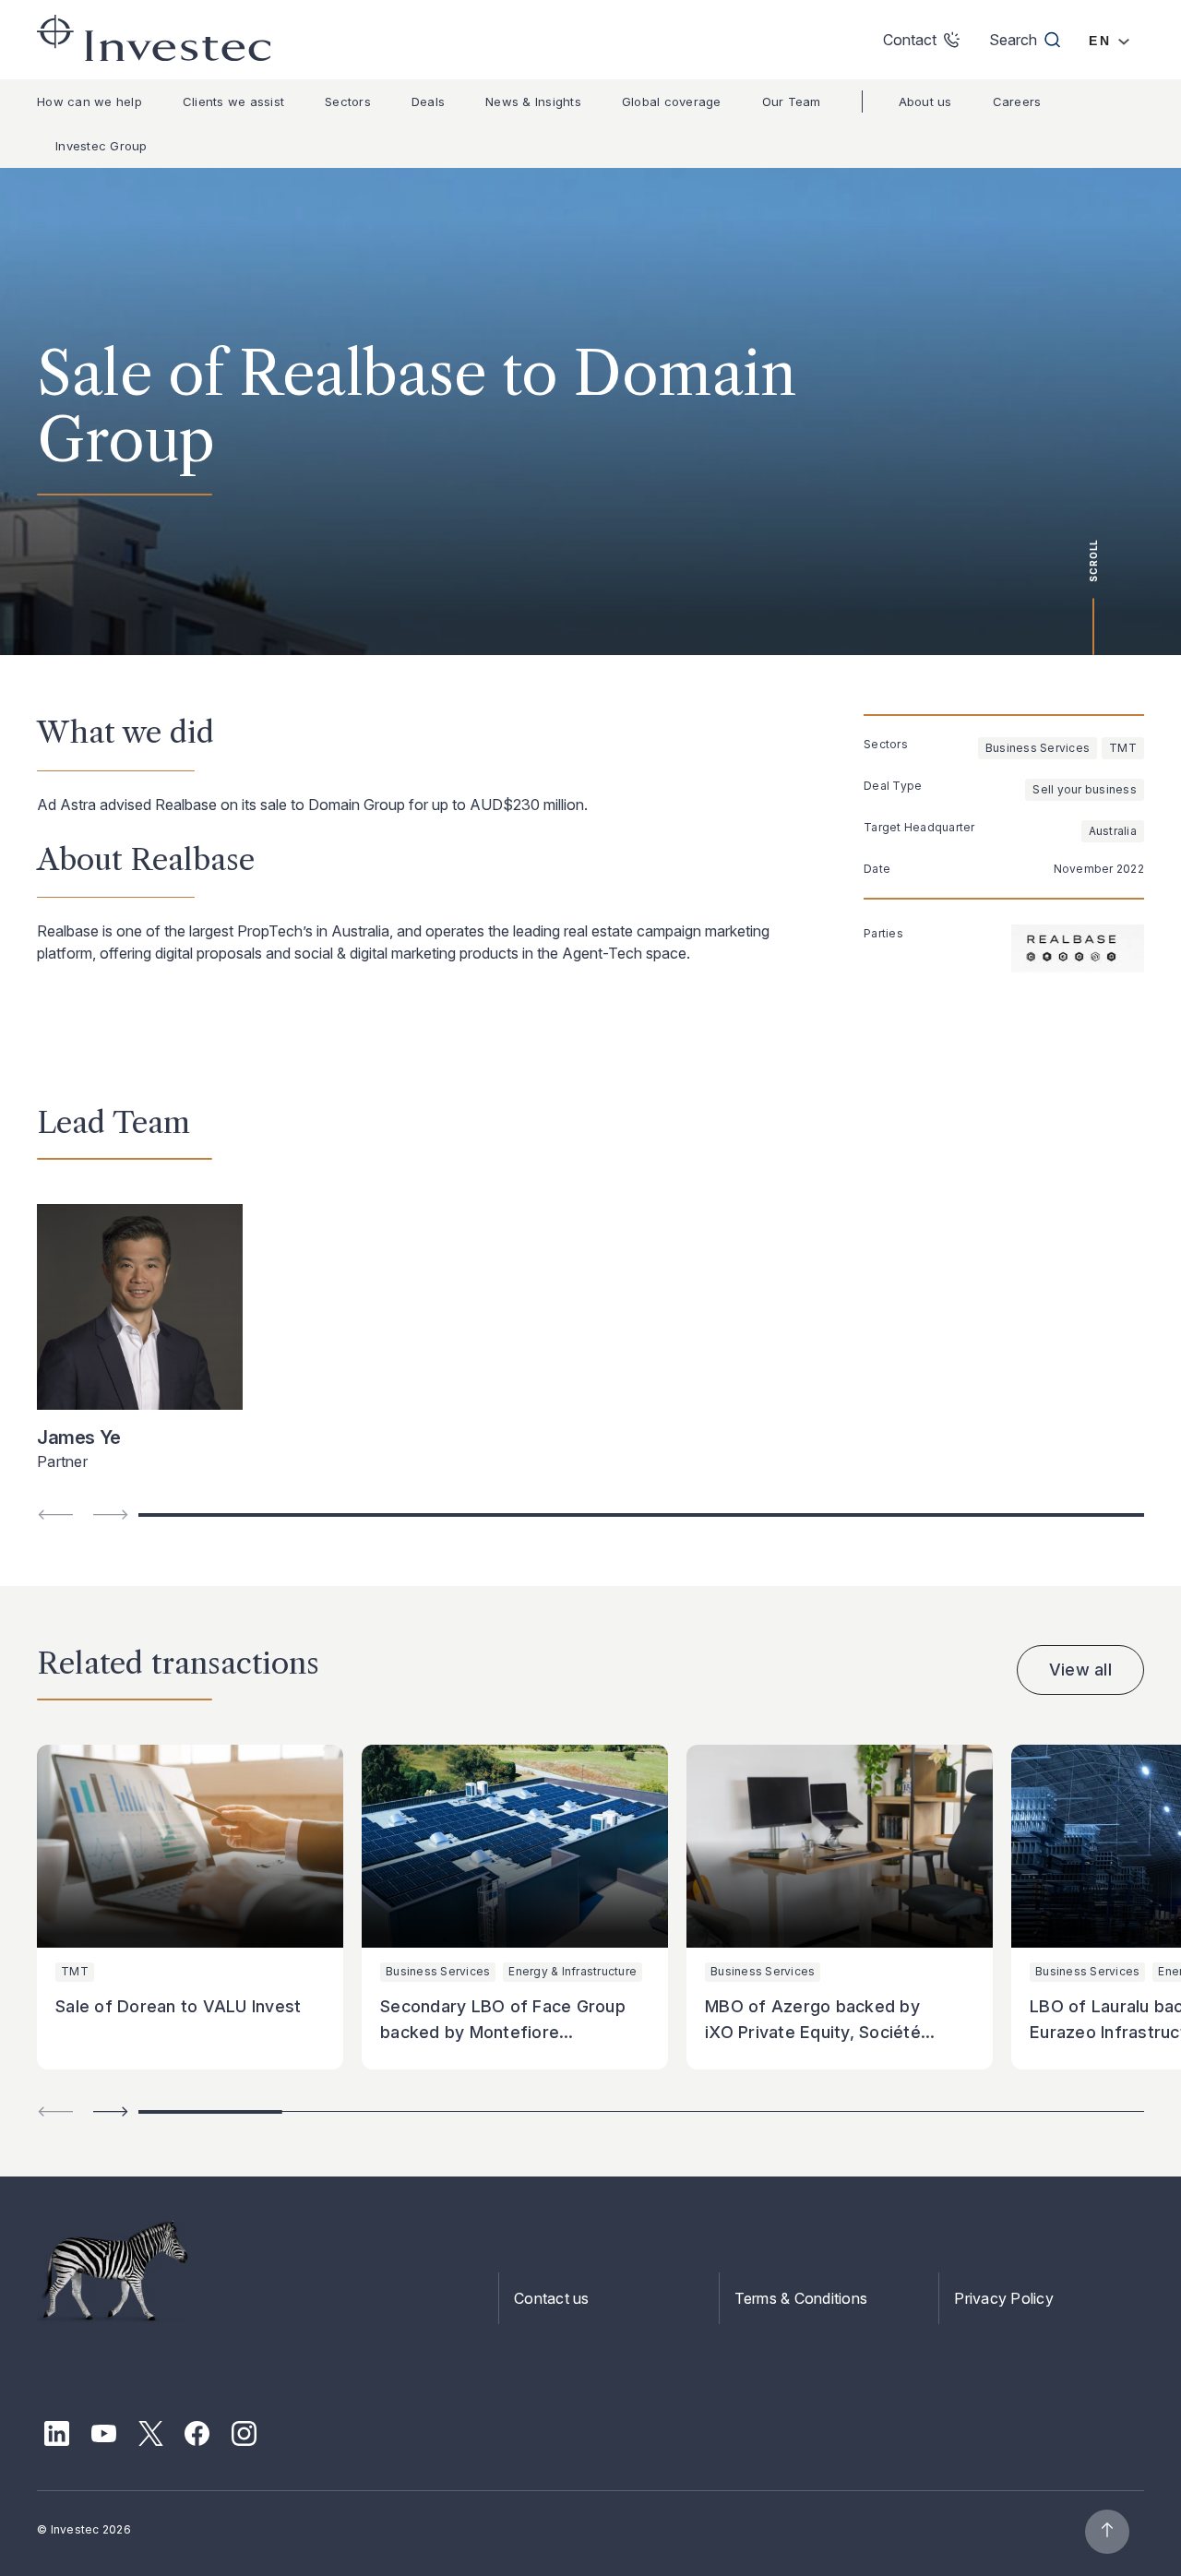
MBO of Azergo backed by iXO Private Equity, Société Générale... (813, 2032)
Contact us (552, 2298)
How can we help (89, 101)
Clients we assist (233, 101)
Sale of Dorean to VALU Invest (178, 2006)
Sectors (348, 101)
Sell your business (1085, 789)
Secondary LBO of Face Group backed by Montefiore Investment (503, 2032)
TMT (1123, 748)
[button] (111, 2111)
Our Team (792, 101)
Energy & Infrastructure (573, 1971)
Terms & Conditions (801, 2298)
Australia (1113, 831)
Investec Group (101, 146)
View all (1080, 1670)
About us (925, 101)
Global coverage (672, 101)
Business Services (1038, 748)
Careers (1017, 101)
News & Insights (533, 101)
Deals (428, 101)
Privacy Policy (1004, 2298)
